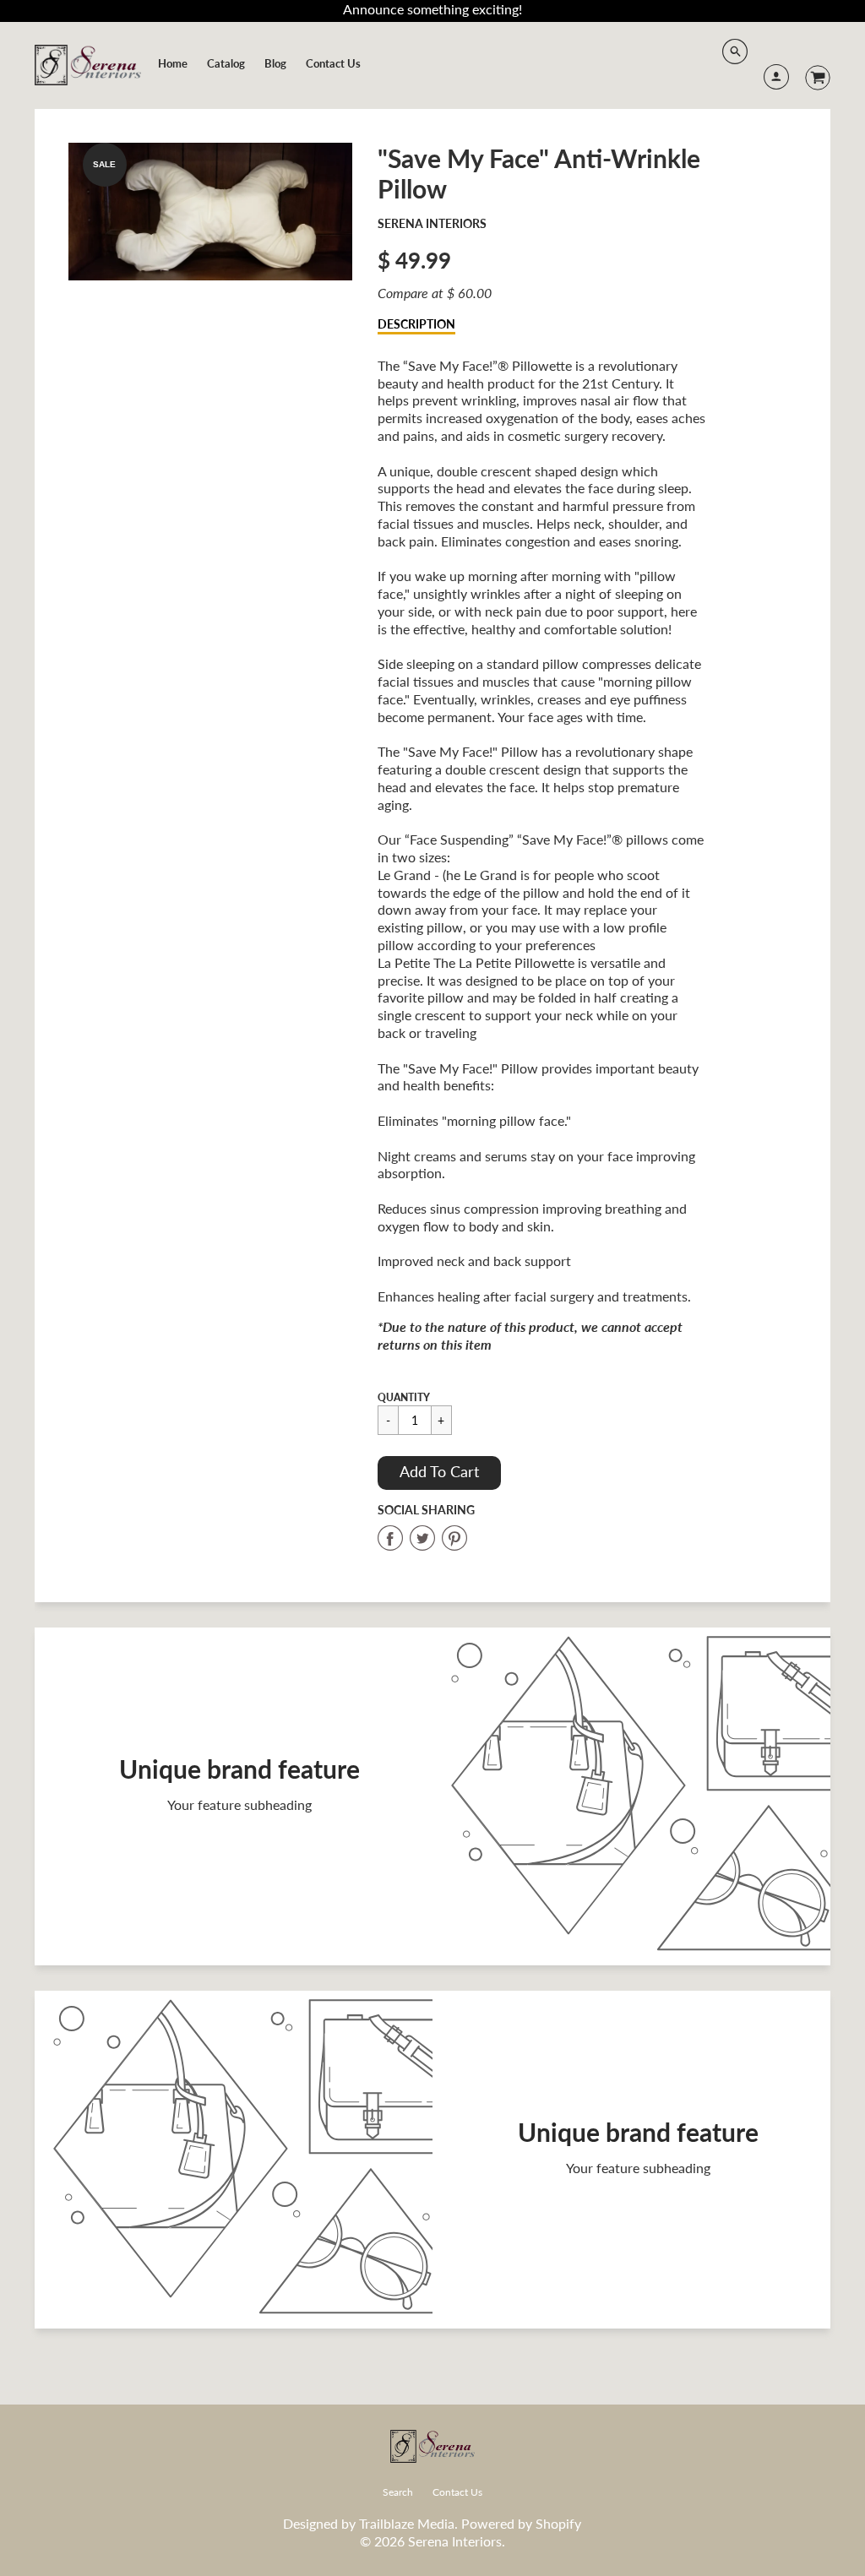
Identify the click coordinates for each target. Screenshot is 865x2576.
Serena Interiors (432, 223)
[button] (439, 1473)
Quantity (404, 1397)
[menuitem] (173, 63)
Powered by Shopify (521, 2523)
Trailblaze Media (407, 2523)
